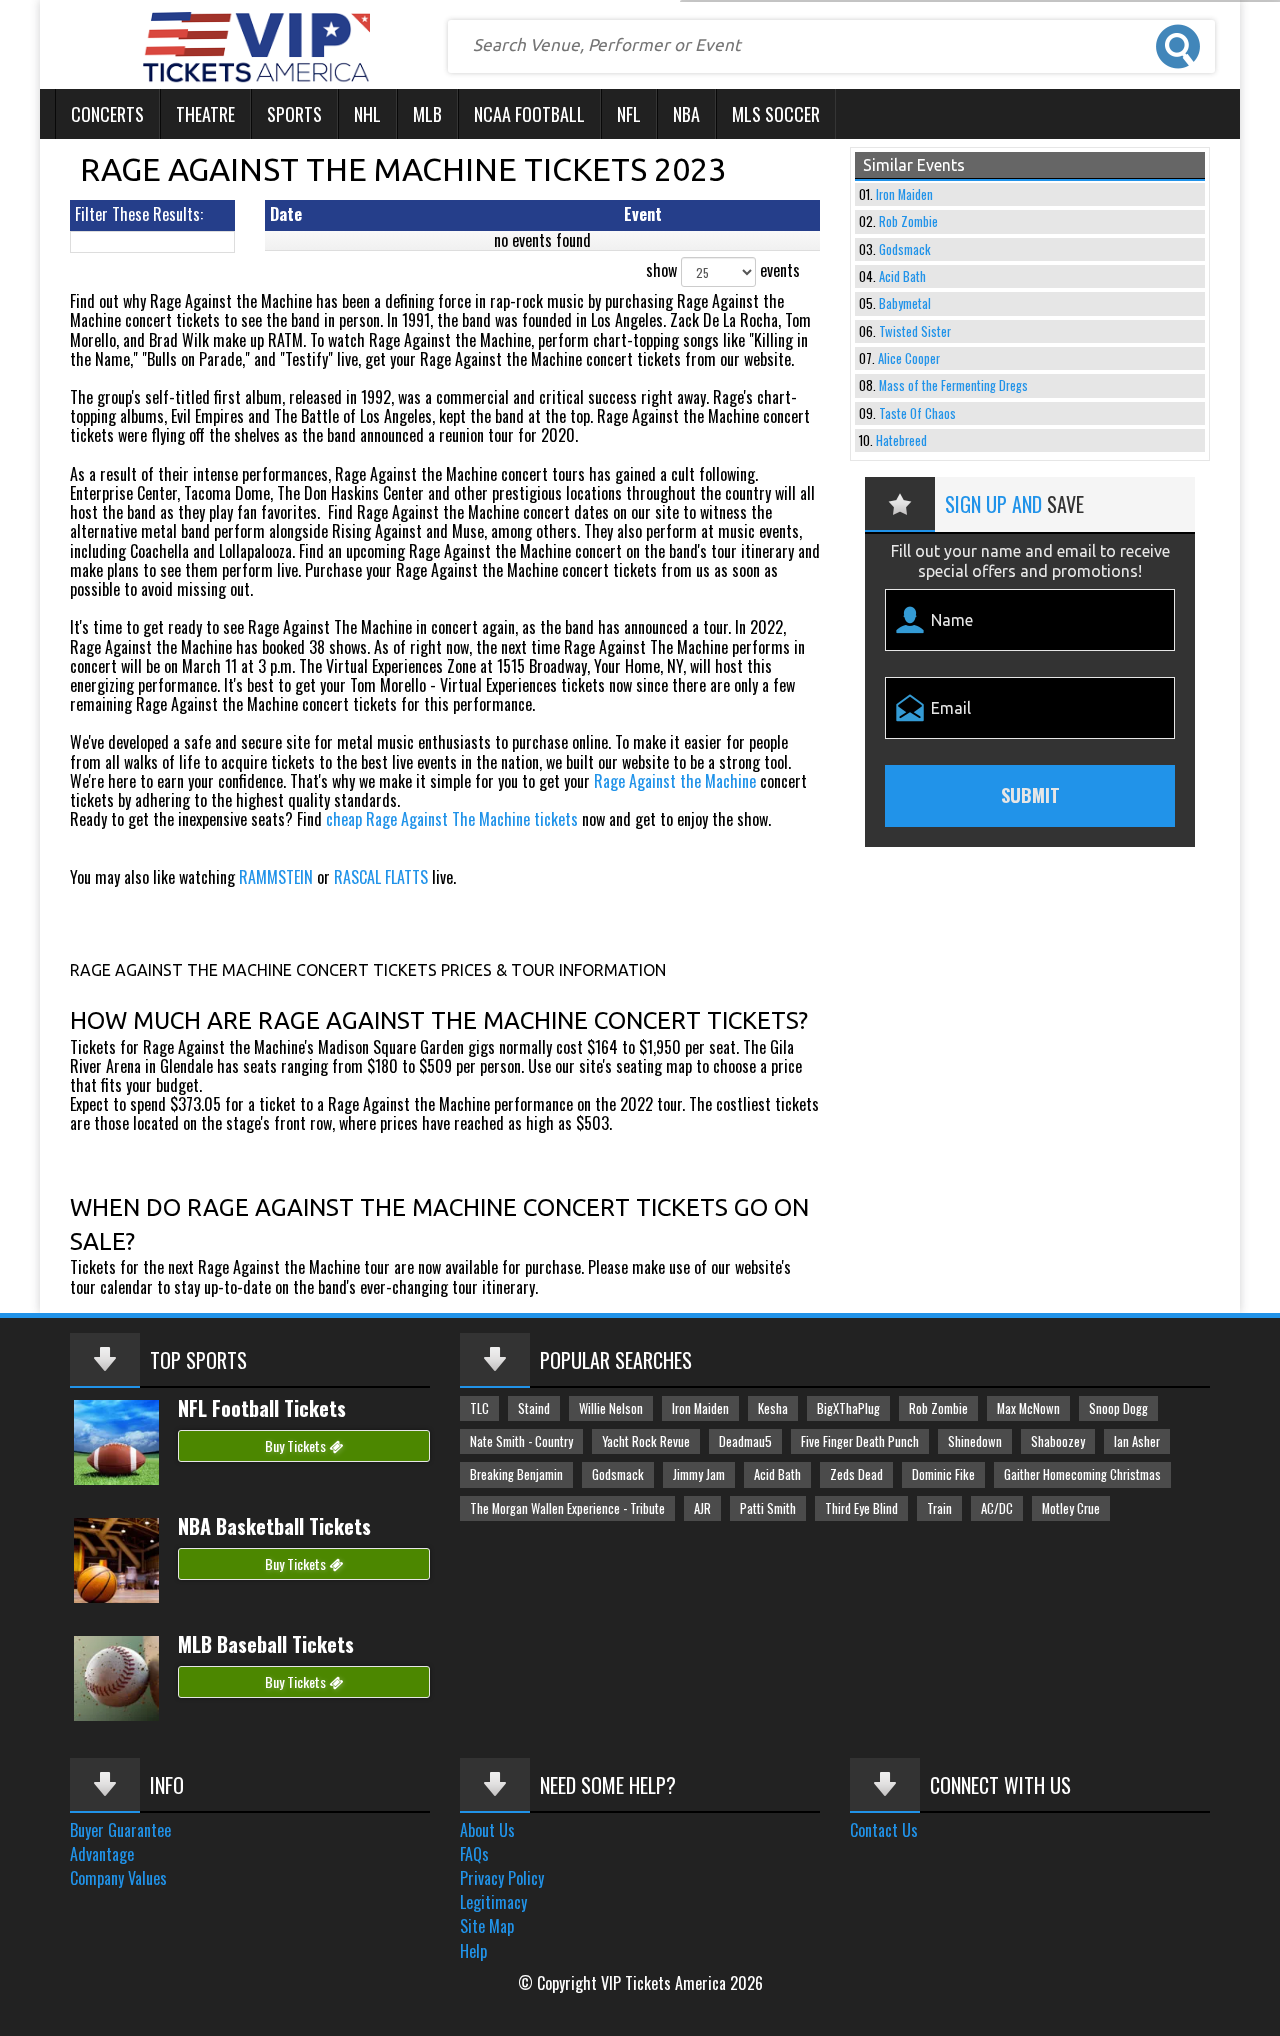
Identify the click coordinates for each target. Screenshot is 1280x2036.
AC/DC (997, 1508)
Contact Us (884, 1830)
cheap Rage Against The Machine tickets (452, 819)
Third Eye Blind (861, 1508)
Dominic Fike (943, 1474)
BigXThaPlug (848, 1408)
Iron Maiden (904, 194)
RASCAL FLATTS (381, 877)
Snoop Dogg (1118, 1408)
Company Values (118, 1878)
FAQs (474, 1854)
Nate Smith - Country (521, 1441)
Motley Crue (1071, 1508)
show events (723, 270)
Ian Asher (1137, 1441)
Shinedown (975, 1441)
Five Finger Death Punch (860, 1441)
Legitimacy (493, 1902)
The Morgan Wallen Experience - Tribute (567, 1508)
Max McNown (1028, 1408)
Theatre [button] (205, 114)
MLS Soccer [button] (776, 114)
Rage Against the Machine (675, 781)
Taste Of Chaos (917, 413)
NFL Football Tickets (262, 1408)
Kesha (773, 1408)
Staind (534, 1408)
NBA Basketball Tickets (274, 1526)
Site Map (487, 1926)
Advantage (102, 1854)
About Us (487, 1830)
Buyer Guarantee (120, 1830)
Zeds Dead (856, 1474)
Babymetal (905, 303)
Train (939, 1508)
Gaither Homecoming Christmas (1082, 1474)
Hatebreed (901, 440)
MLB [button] (427, 114)
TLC (479, 1408)
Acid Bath (902, 276)
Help (473, 1951)
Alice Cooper (909, 358)
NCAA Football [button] (529, 114)
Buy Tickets (297, 1445)
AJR (702, 1508)
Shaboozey (1058, 1441)
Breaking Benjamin (516, 1474)
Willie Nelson (611, 1408)
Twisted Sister (915, 331)
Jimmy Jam (699, 1474)
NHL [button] (367, 114)
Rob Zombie (908, 221)
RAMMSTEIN (276, 877)
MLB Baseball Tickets (266, 1644)
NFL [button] (629, 114)
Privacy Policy (502, 1878)
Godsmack (905, 249)
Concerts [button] (107, 114)
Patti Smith (768, 1508)
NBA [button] (686, 114)
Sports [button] (294, 114)
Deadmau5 (745, 1441)
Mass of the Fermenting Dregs (953, 385)
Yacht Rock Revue (646, 1441)
